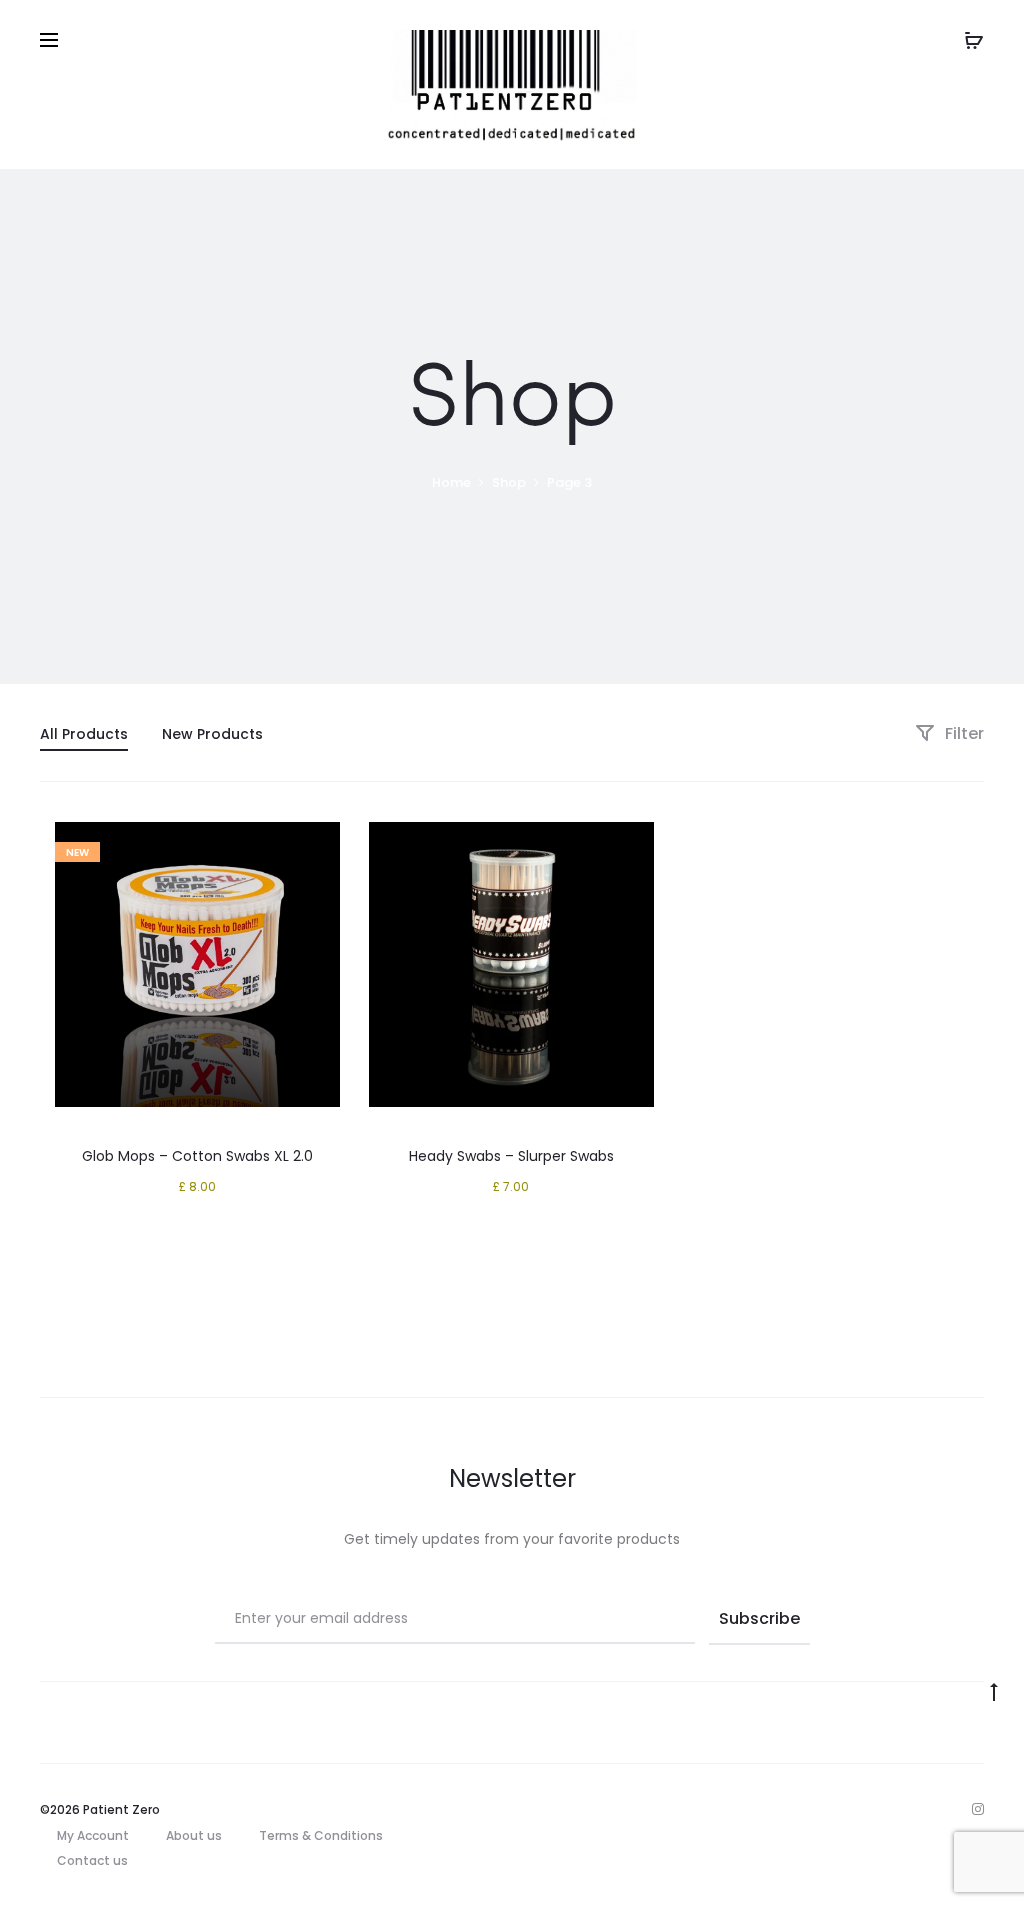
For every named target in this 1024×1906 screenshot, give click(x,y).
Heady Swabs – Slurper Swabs (511, 1156)
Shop (509, 482)
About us (194, 1835)
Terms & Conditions (321, 1835)
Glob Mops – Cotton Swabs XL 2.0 (197, 1156)
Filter (962, 733)
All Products (84, 734)
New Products (212, 734)
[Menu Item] (978, 1809)
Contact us (92, 1860)
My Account (93, 1835)
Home (451, 482)
